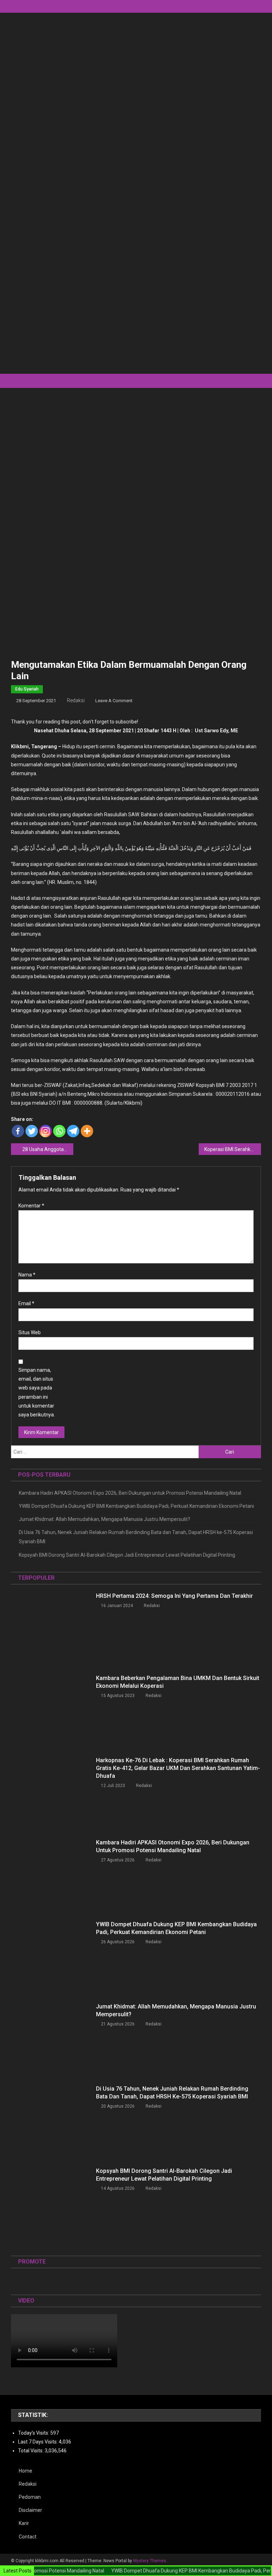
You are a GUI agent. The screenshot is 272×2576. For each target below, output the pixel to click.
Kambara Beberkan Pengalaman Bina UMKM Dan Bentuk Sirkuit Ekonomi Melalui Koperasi (178, 1682)
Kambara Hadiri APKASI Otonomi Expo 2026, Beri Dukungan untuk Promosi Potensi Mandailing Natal (130, 1493)
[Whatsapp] (59, 1131)
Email (26, 1303)
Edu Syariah (27, 689)
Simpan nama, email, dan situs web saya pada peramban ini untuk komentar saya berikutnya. (37, 1392)
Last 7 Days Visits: (38, 2442)
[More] (87, 1131)
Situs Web (30, 1332)
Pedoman (30, 2497)
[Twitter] (32, 1131)
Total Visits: (31, 2451)
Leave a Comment (114, 701)
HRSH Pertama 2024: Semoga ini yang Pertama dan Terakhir (174, 1596)
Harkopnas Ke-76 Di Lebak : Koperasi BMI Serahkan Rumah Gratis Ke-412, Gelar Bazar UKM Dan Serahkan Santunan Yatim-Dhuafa (178, 1768)
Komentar (31, 1206)
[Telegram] (73, 1131)
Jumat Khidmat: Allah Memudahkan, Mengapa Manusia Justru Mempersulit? (104, 1519)
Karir (24, 2523)
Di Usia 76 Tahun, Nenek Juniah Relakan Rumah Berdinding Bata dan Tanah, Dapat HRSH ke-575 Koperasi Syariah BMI (136, 1537)
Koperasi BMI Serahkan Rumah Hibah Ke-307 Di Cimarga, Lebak (233, 1149)
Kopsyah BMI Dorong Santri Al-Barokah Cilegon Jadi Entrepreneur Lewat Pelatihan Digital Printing (127, 1555)
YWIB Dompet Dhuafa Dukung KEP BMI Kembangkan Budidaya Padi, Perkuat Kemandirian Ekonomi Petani (136, 1506)
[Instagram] (46, 1131)
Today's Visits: (34, 2433)
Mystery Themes (150, 2561)
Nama (27, 1275)
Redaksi (76, 700)
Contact (28, 2537)
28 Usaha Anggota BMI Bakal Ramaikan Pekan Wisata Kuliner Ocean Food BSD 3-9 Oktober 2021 (48, 1149)
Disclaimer (30, 2510)
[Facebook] (18, 1131)
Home (25, 2471)
